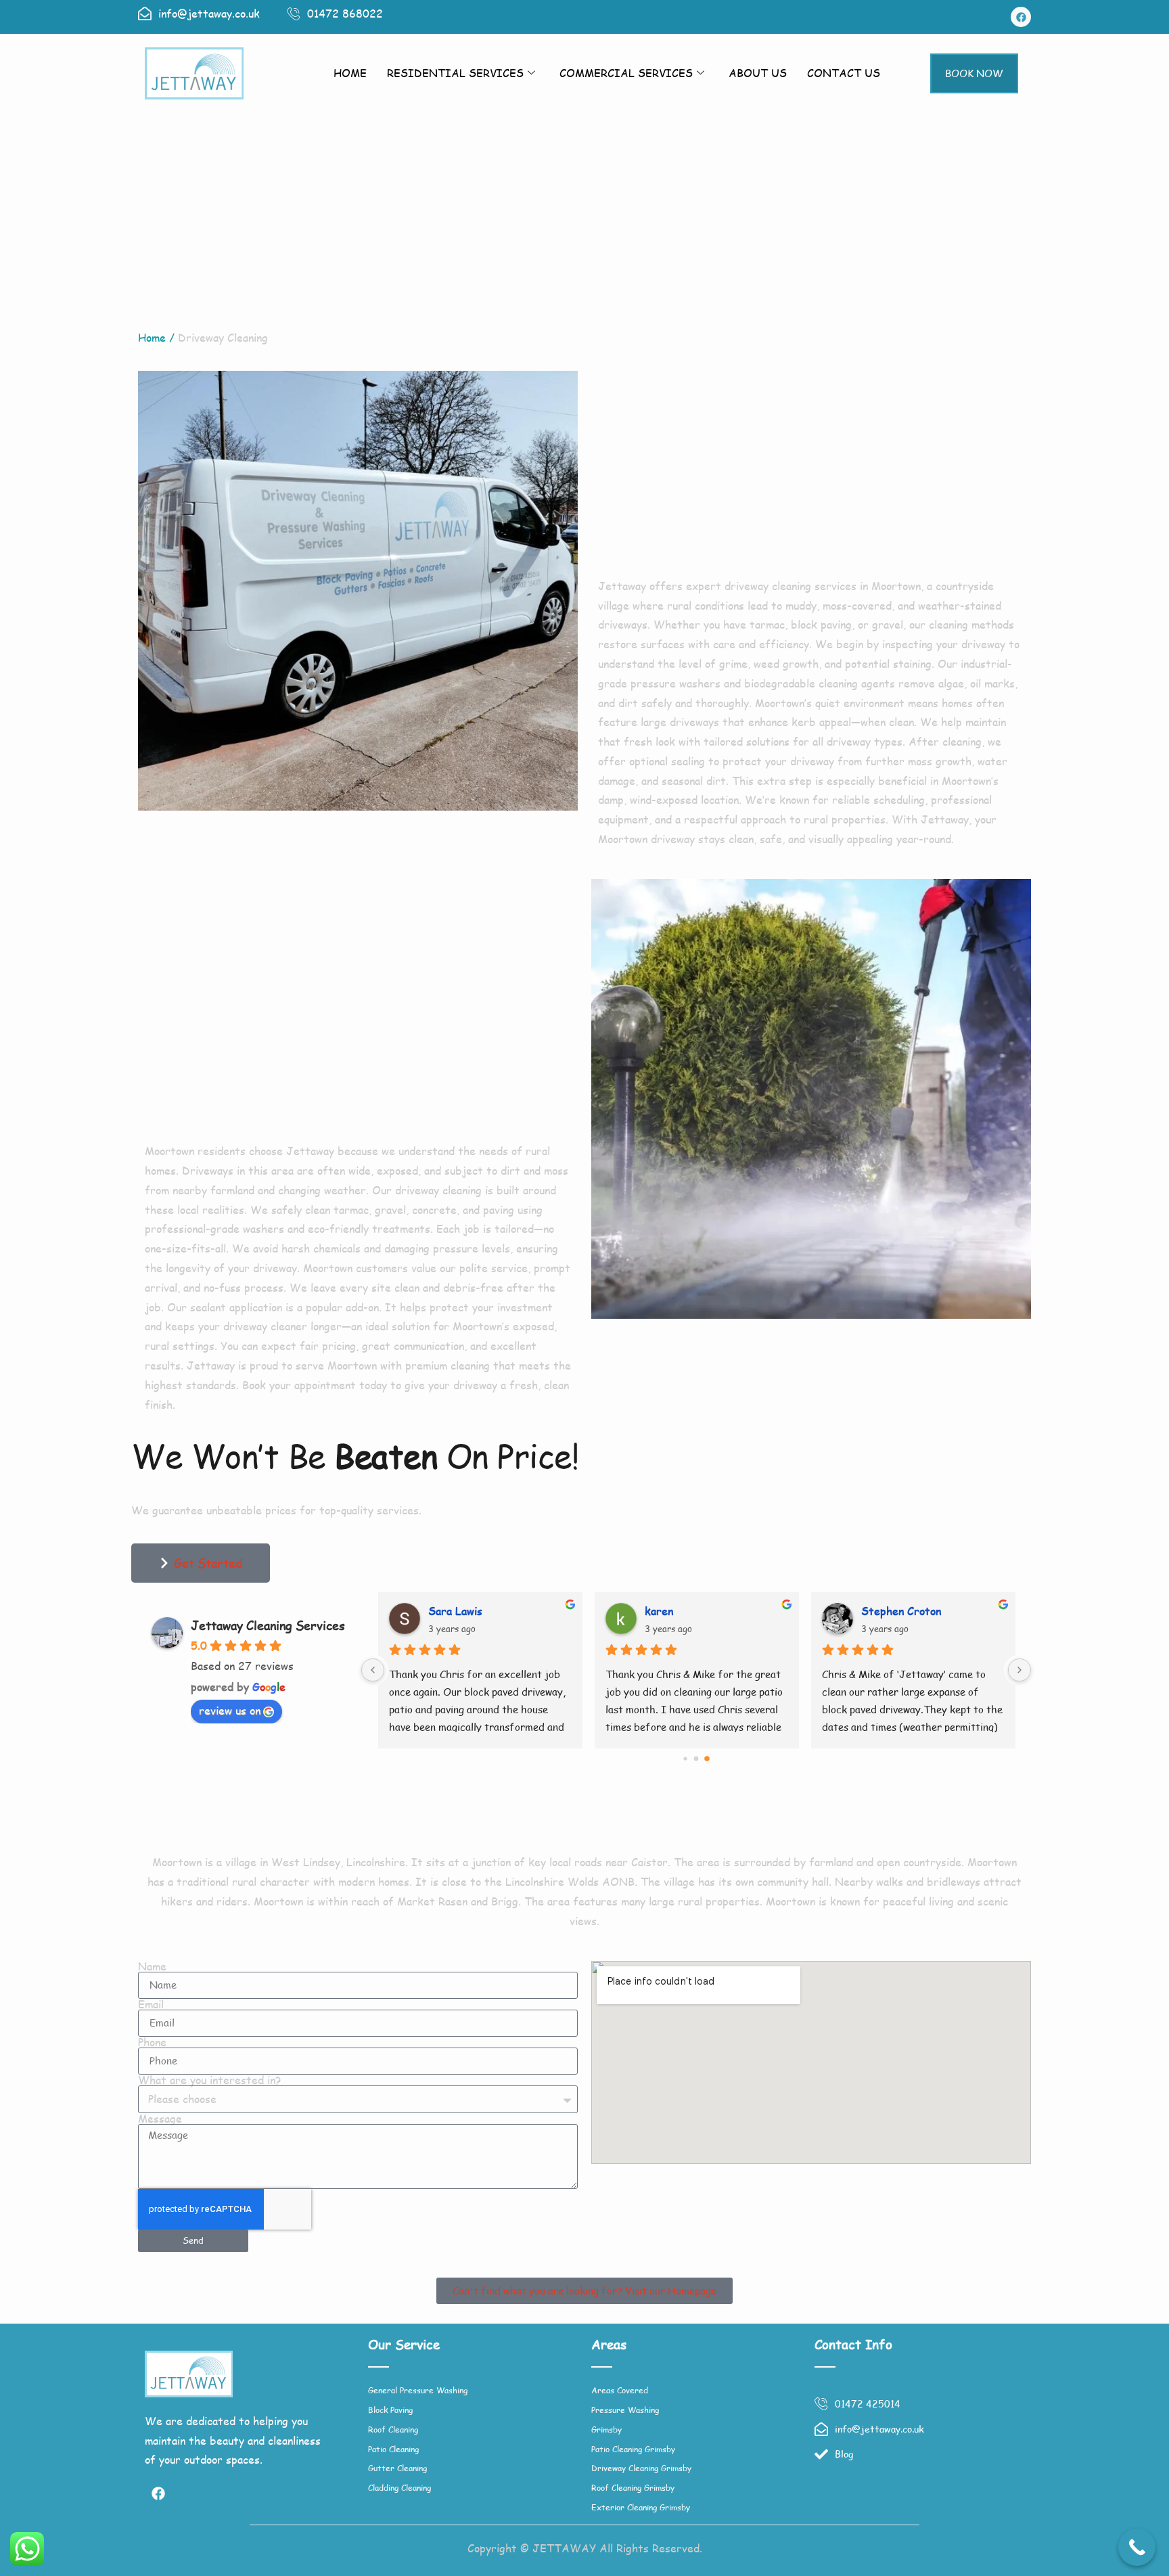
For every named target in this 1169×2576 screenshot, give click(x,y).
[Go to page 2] (707, 1759)
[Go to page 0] (685, 1758)
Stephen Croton (900, 1611)
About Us (758, 73)
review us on (230, 1710)
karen (658, 1611)
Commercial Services (626, 73)
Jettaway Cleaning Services (268, 1625)
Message (160, 2119)
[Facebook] (1021, 17)
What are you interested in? (209, 2080)
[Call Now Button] (1137, 2547)
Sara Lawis (455, 1611)
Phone (152, 2042)
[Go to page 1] (696, 1758)
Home (350, 73)
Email (151, 2004)
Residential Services (455, 73)
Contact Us (844, 73)
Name (152, 1966)
